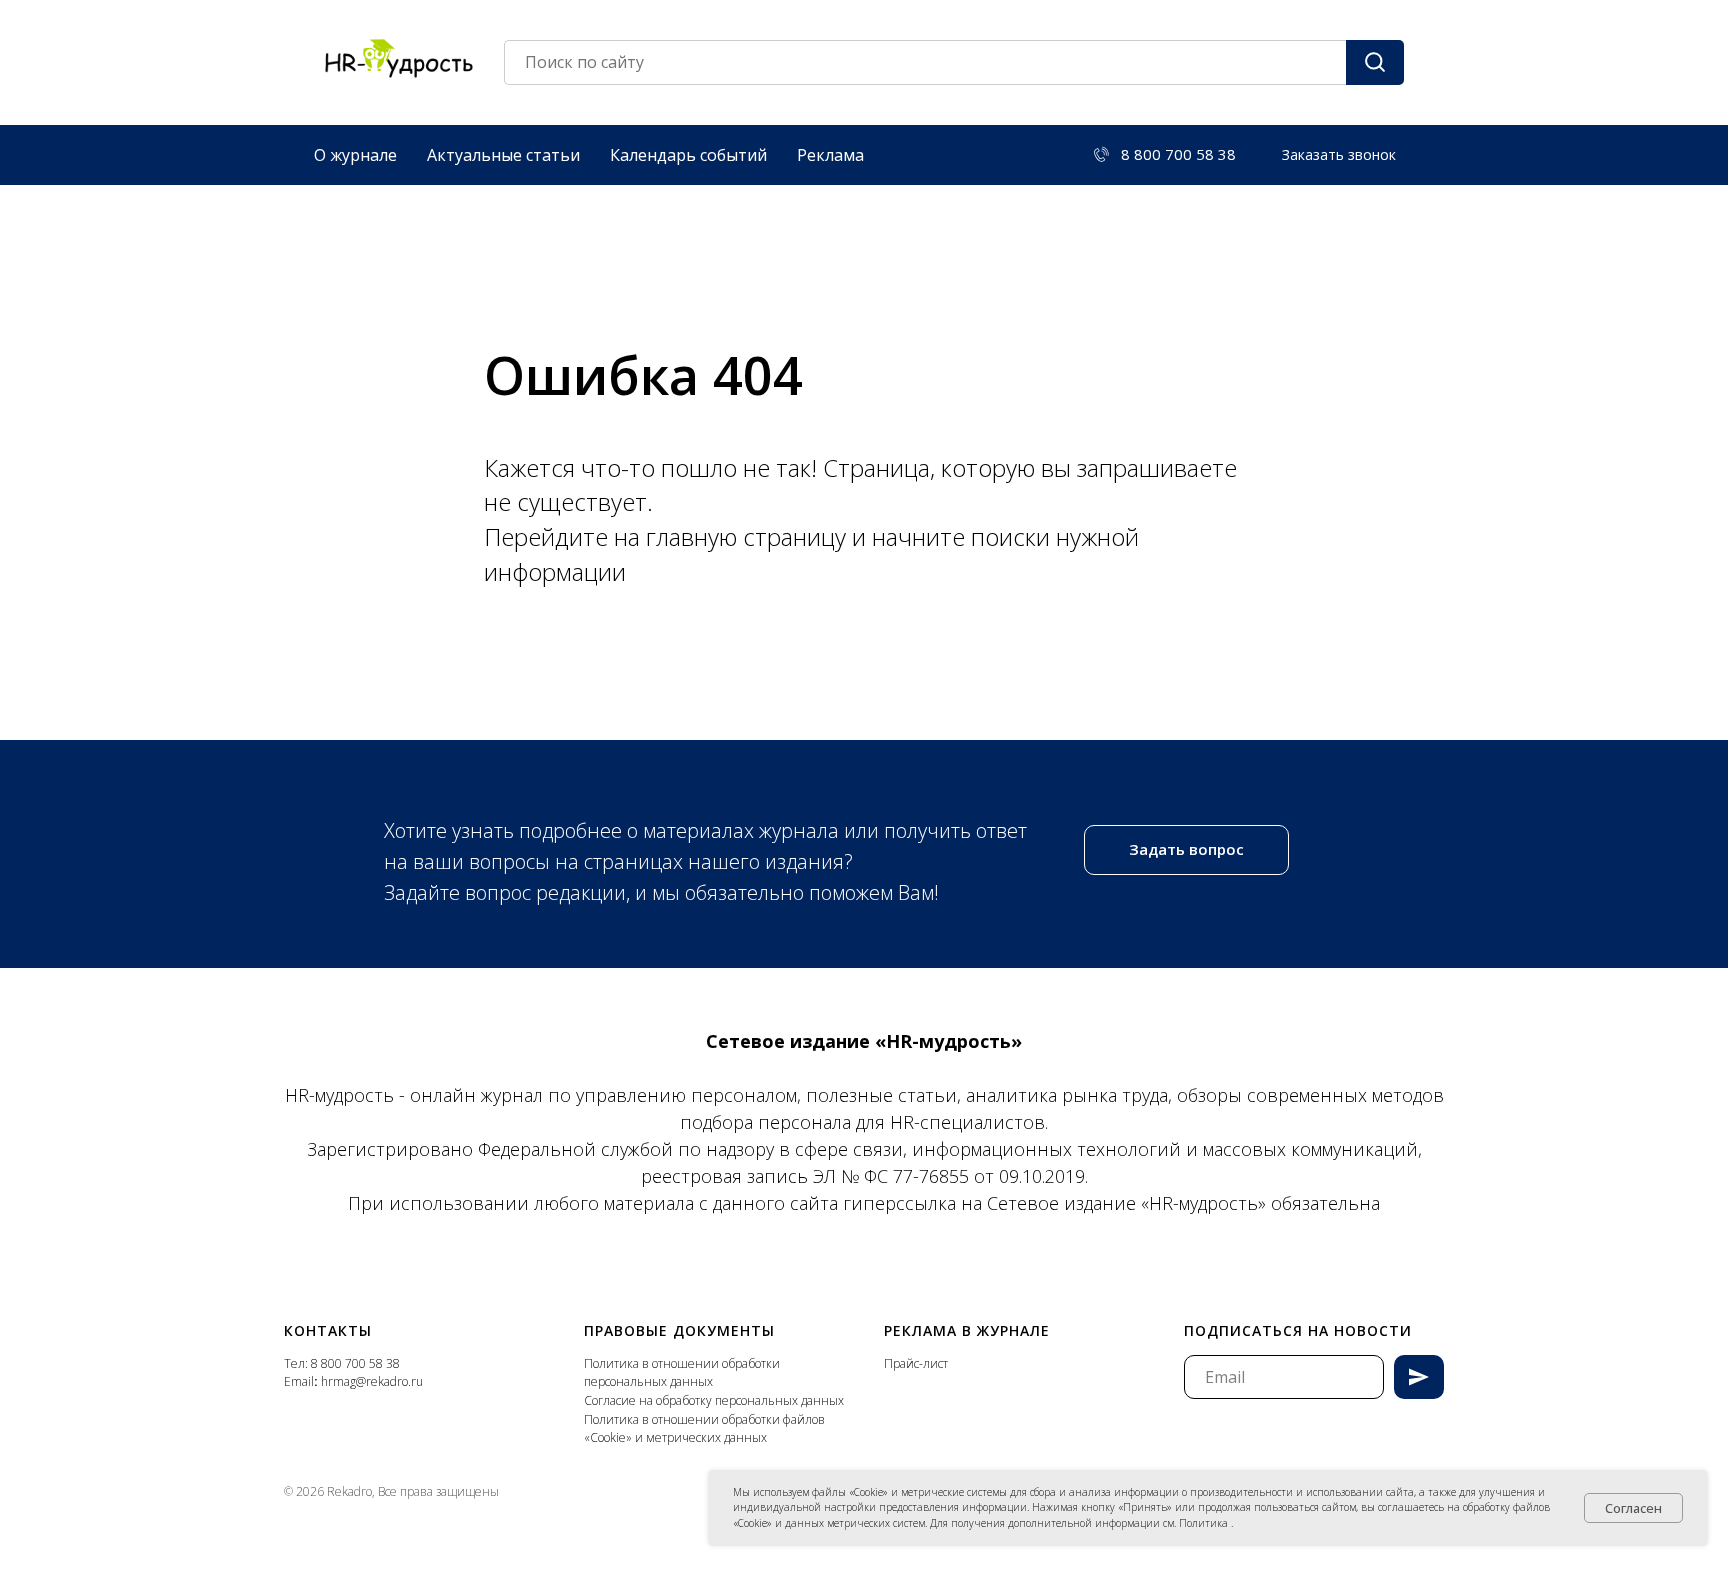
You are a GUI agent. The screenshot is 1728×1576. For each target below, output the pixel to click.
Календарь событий (688, 155)
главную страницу (749, 536)
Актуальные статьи (503, 155)
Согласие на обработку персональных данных (714, 1400)
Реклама (830, 155)
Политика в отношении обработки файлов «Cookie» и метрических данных (704, 1429)
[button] (1339, 155)
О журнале (355, 155)
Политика (1205, 1523)
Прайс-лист (916, 1363)
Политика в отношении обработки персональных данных (682, 1373)
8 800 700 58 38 (355, 1363)
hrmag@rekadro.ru (372, 1381)
